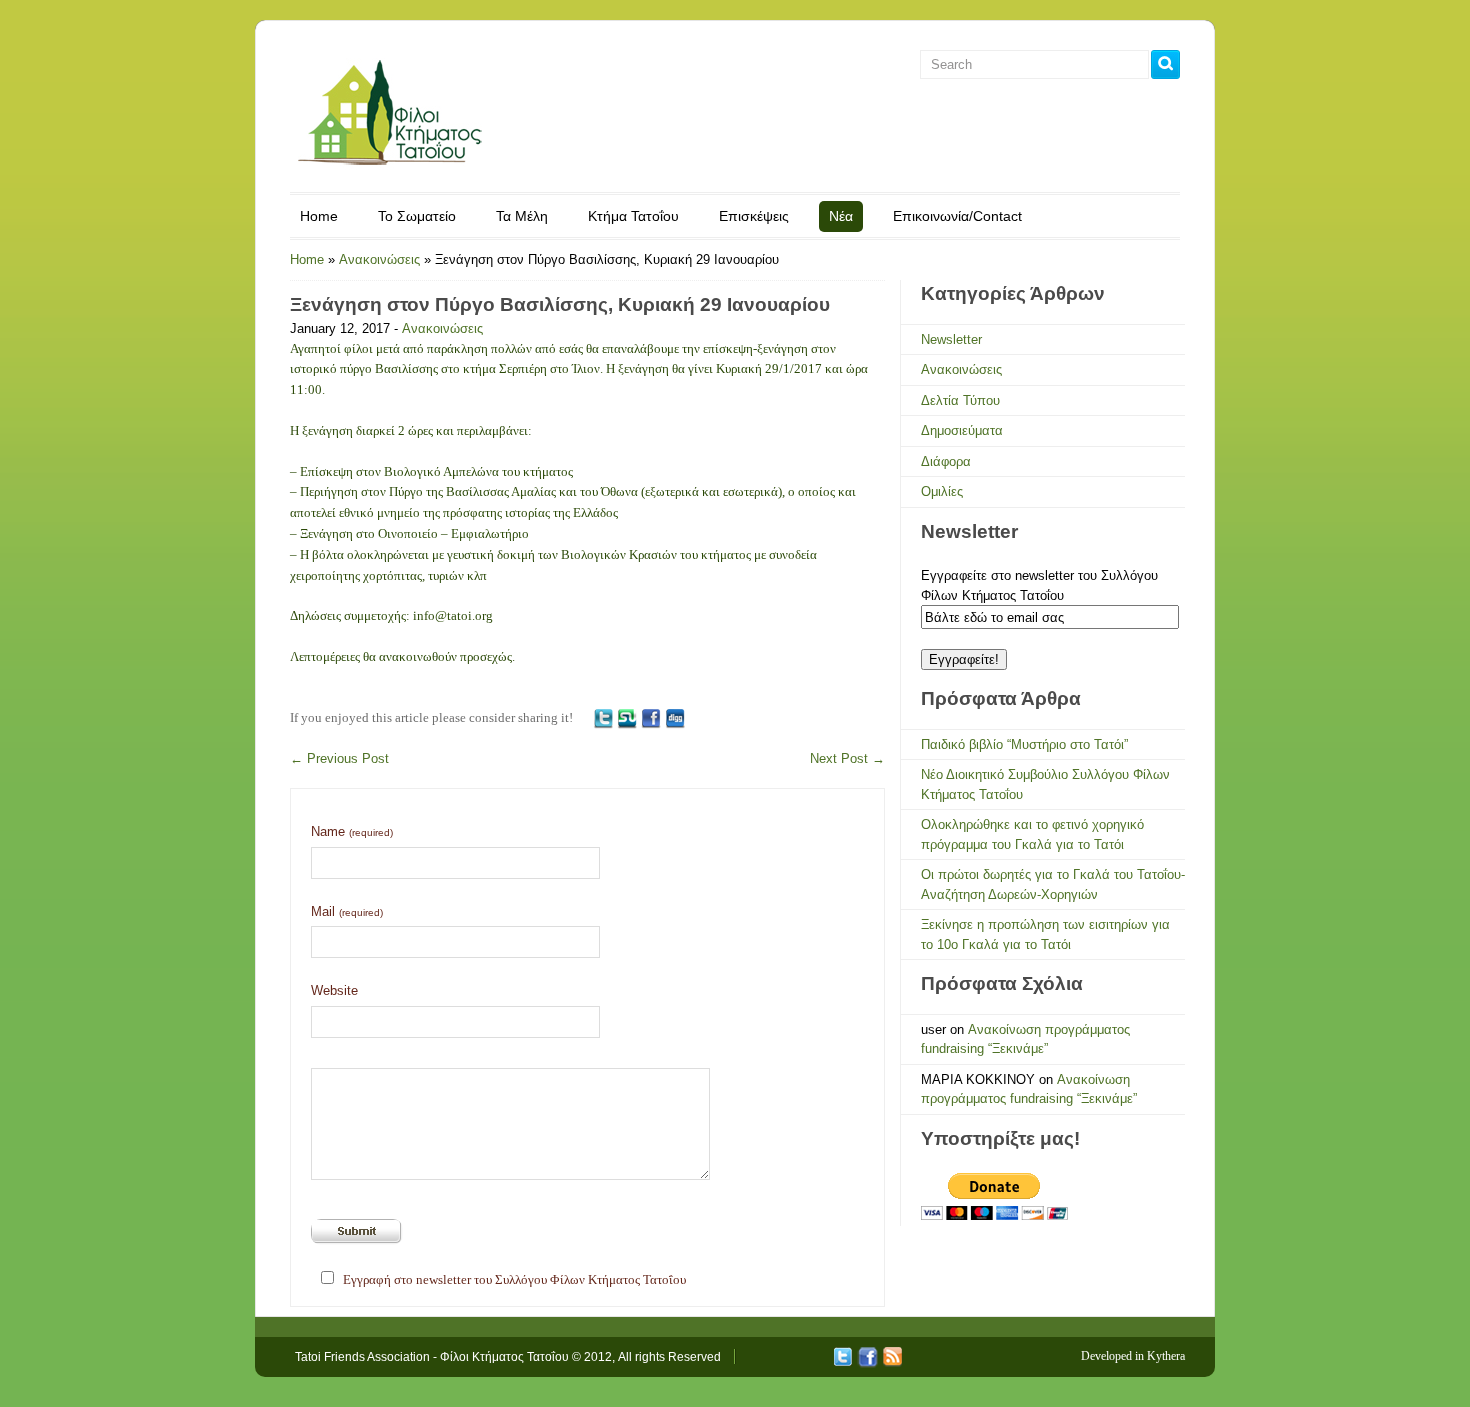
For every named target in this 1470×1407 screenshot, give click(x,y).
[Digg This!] (675, 717)
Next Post (847, 758)
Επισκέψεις (754, 216)
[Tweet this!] (603, 717)
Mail (347, 911)
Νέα (841, 216)
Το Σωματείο (417, 216)
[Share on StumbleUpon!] (627, 717)
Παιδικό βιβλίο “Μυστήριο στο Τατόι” (1024, 744)
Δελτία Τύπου (960, 400)
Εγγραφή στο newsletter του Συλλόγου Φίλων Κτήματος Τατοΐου (514, 1279)
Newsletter (951, 339)
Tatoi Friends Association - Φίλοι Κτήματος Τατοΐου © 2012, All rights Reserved (508, 1357)
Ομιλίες (942, 491)
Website (334, 990)
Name (352, 831)
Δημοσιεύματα (962, 430)
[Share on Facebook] (651, 717)
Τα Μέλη (522, 216)
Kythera (1166, 1356)
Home (319, 216)
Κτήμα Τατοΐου (633, 216)
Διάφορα (946, 461)
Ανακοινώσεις (379, 259)
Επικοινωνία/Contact (957, 216)
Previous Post (339, 758)
